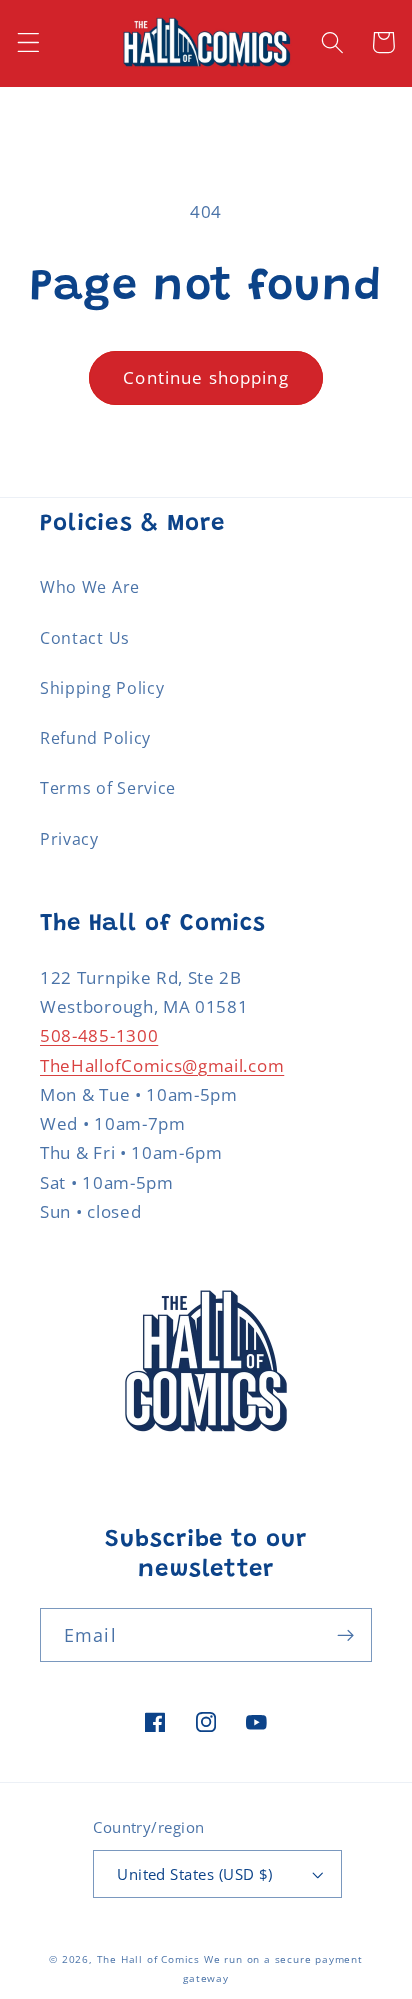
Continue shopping (206, 377)
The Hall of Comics (149, 1959)
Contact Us (85, 638)
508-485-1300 (99, 1035)
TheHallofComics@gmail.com (162, 1065)
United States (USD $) (195, 1874)
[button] (28, 42)
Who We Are (90, 587)
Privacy (69, 839)
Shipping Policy (102, 688)
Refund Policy (95, 738)
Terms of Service (108, 788)
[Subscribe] (345, 1635)
